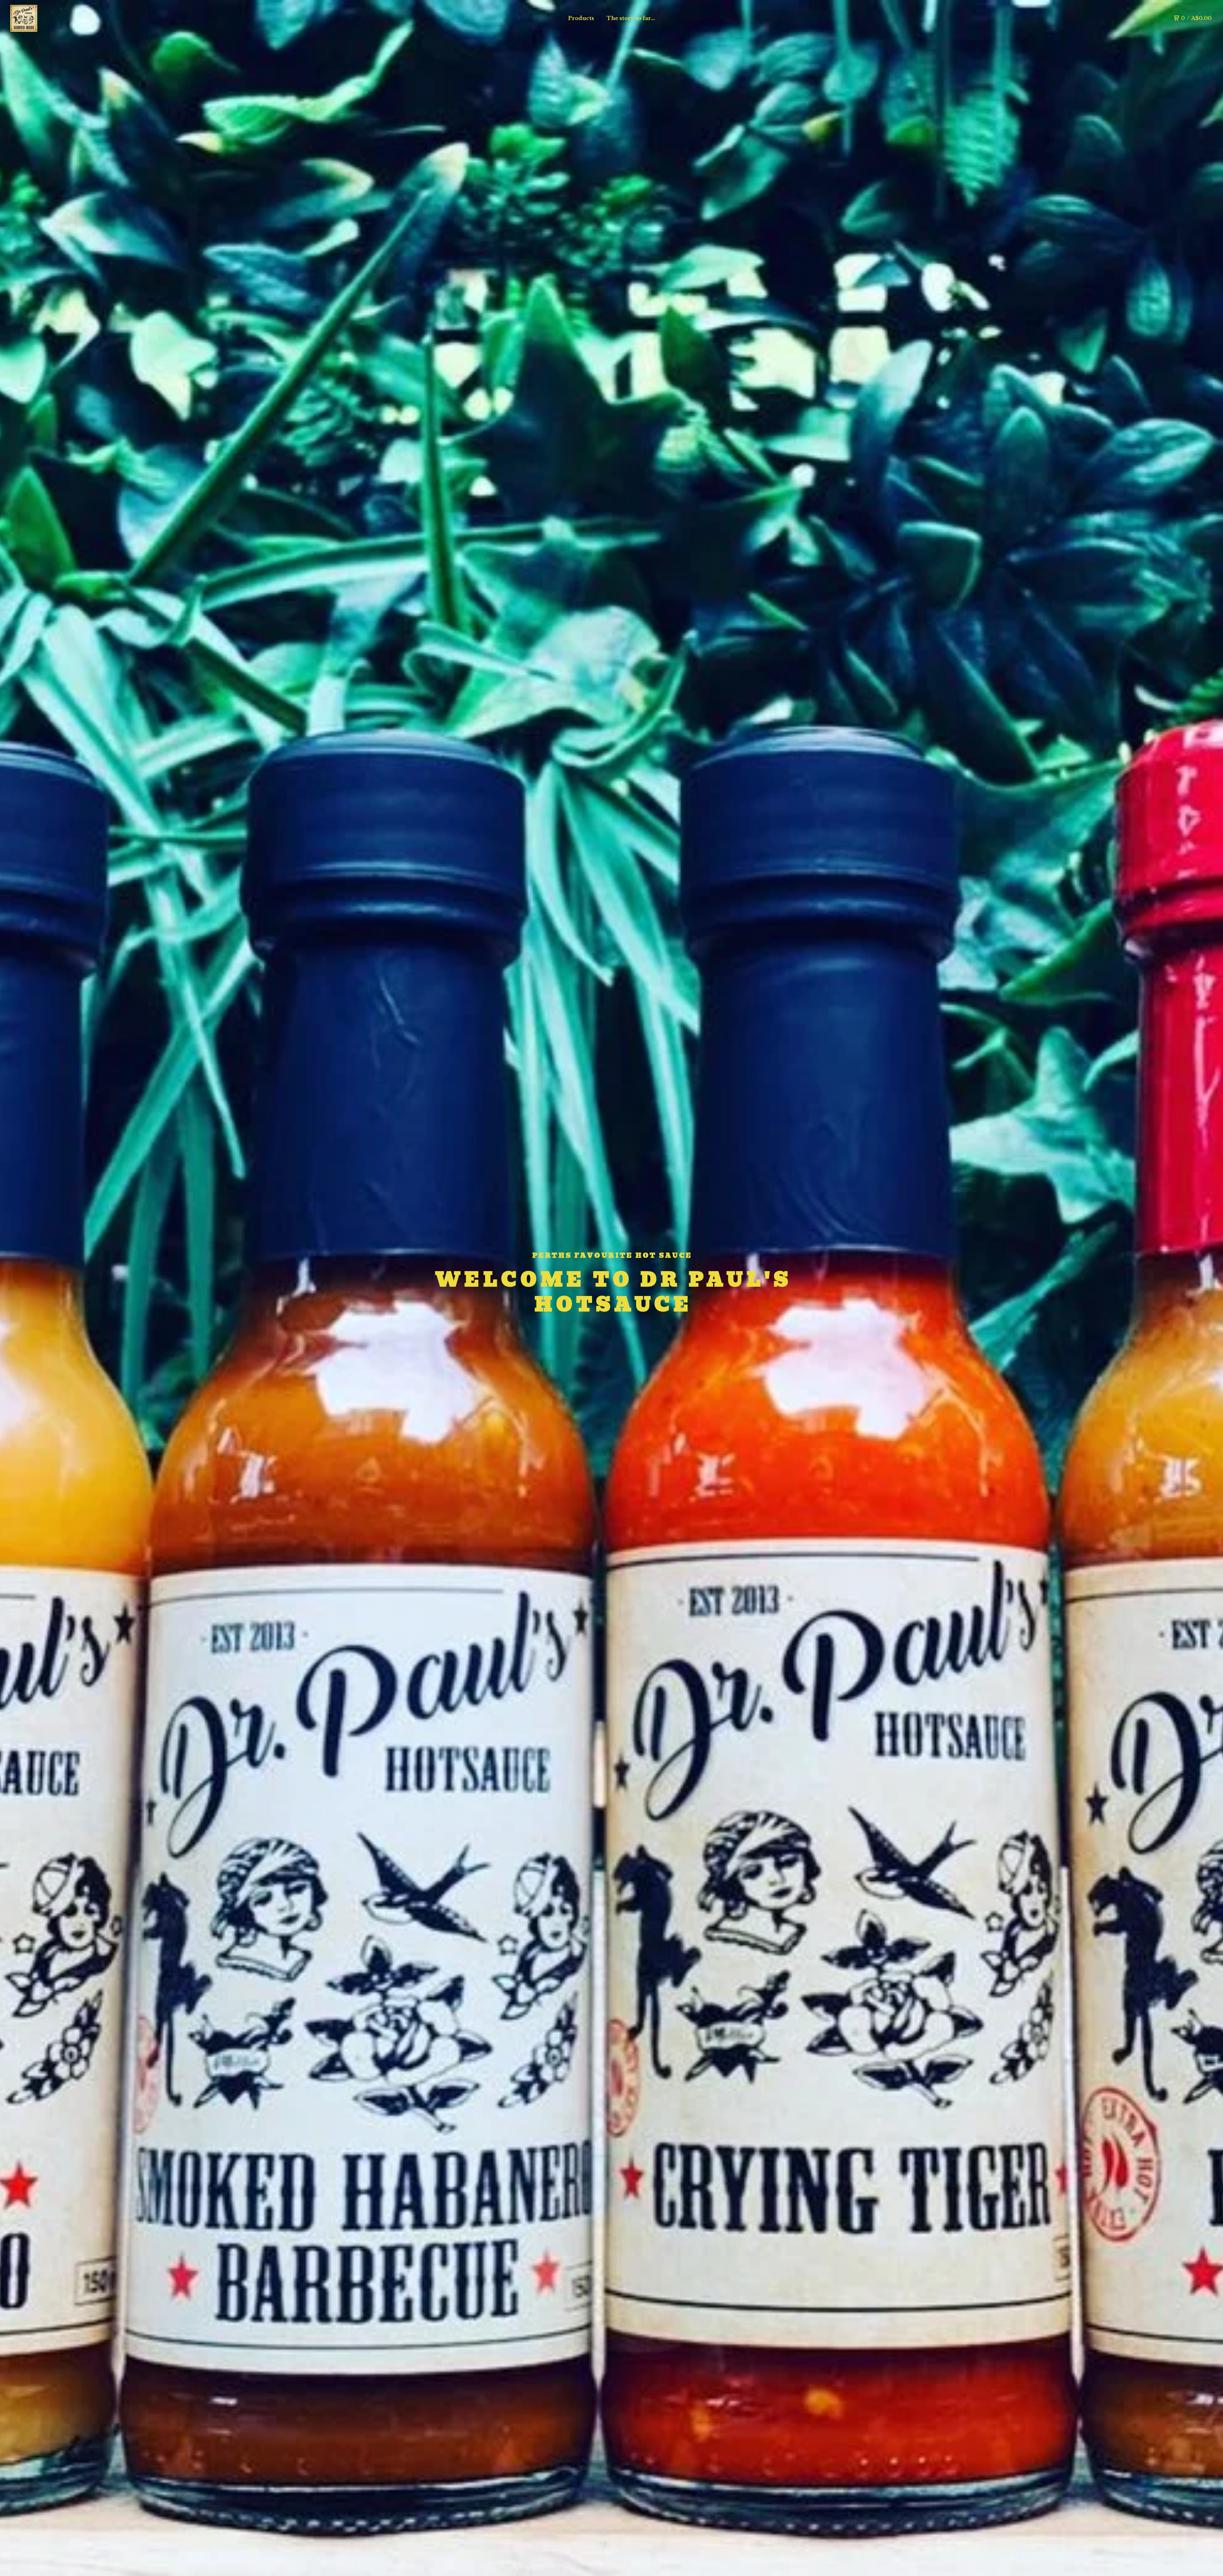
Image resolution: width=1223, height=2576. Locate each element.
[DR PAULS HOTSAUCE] (24, 18)
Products (581, 18)
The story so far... (631, 18)
